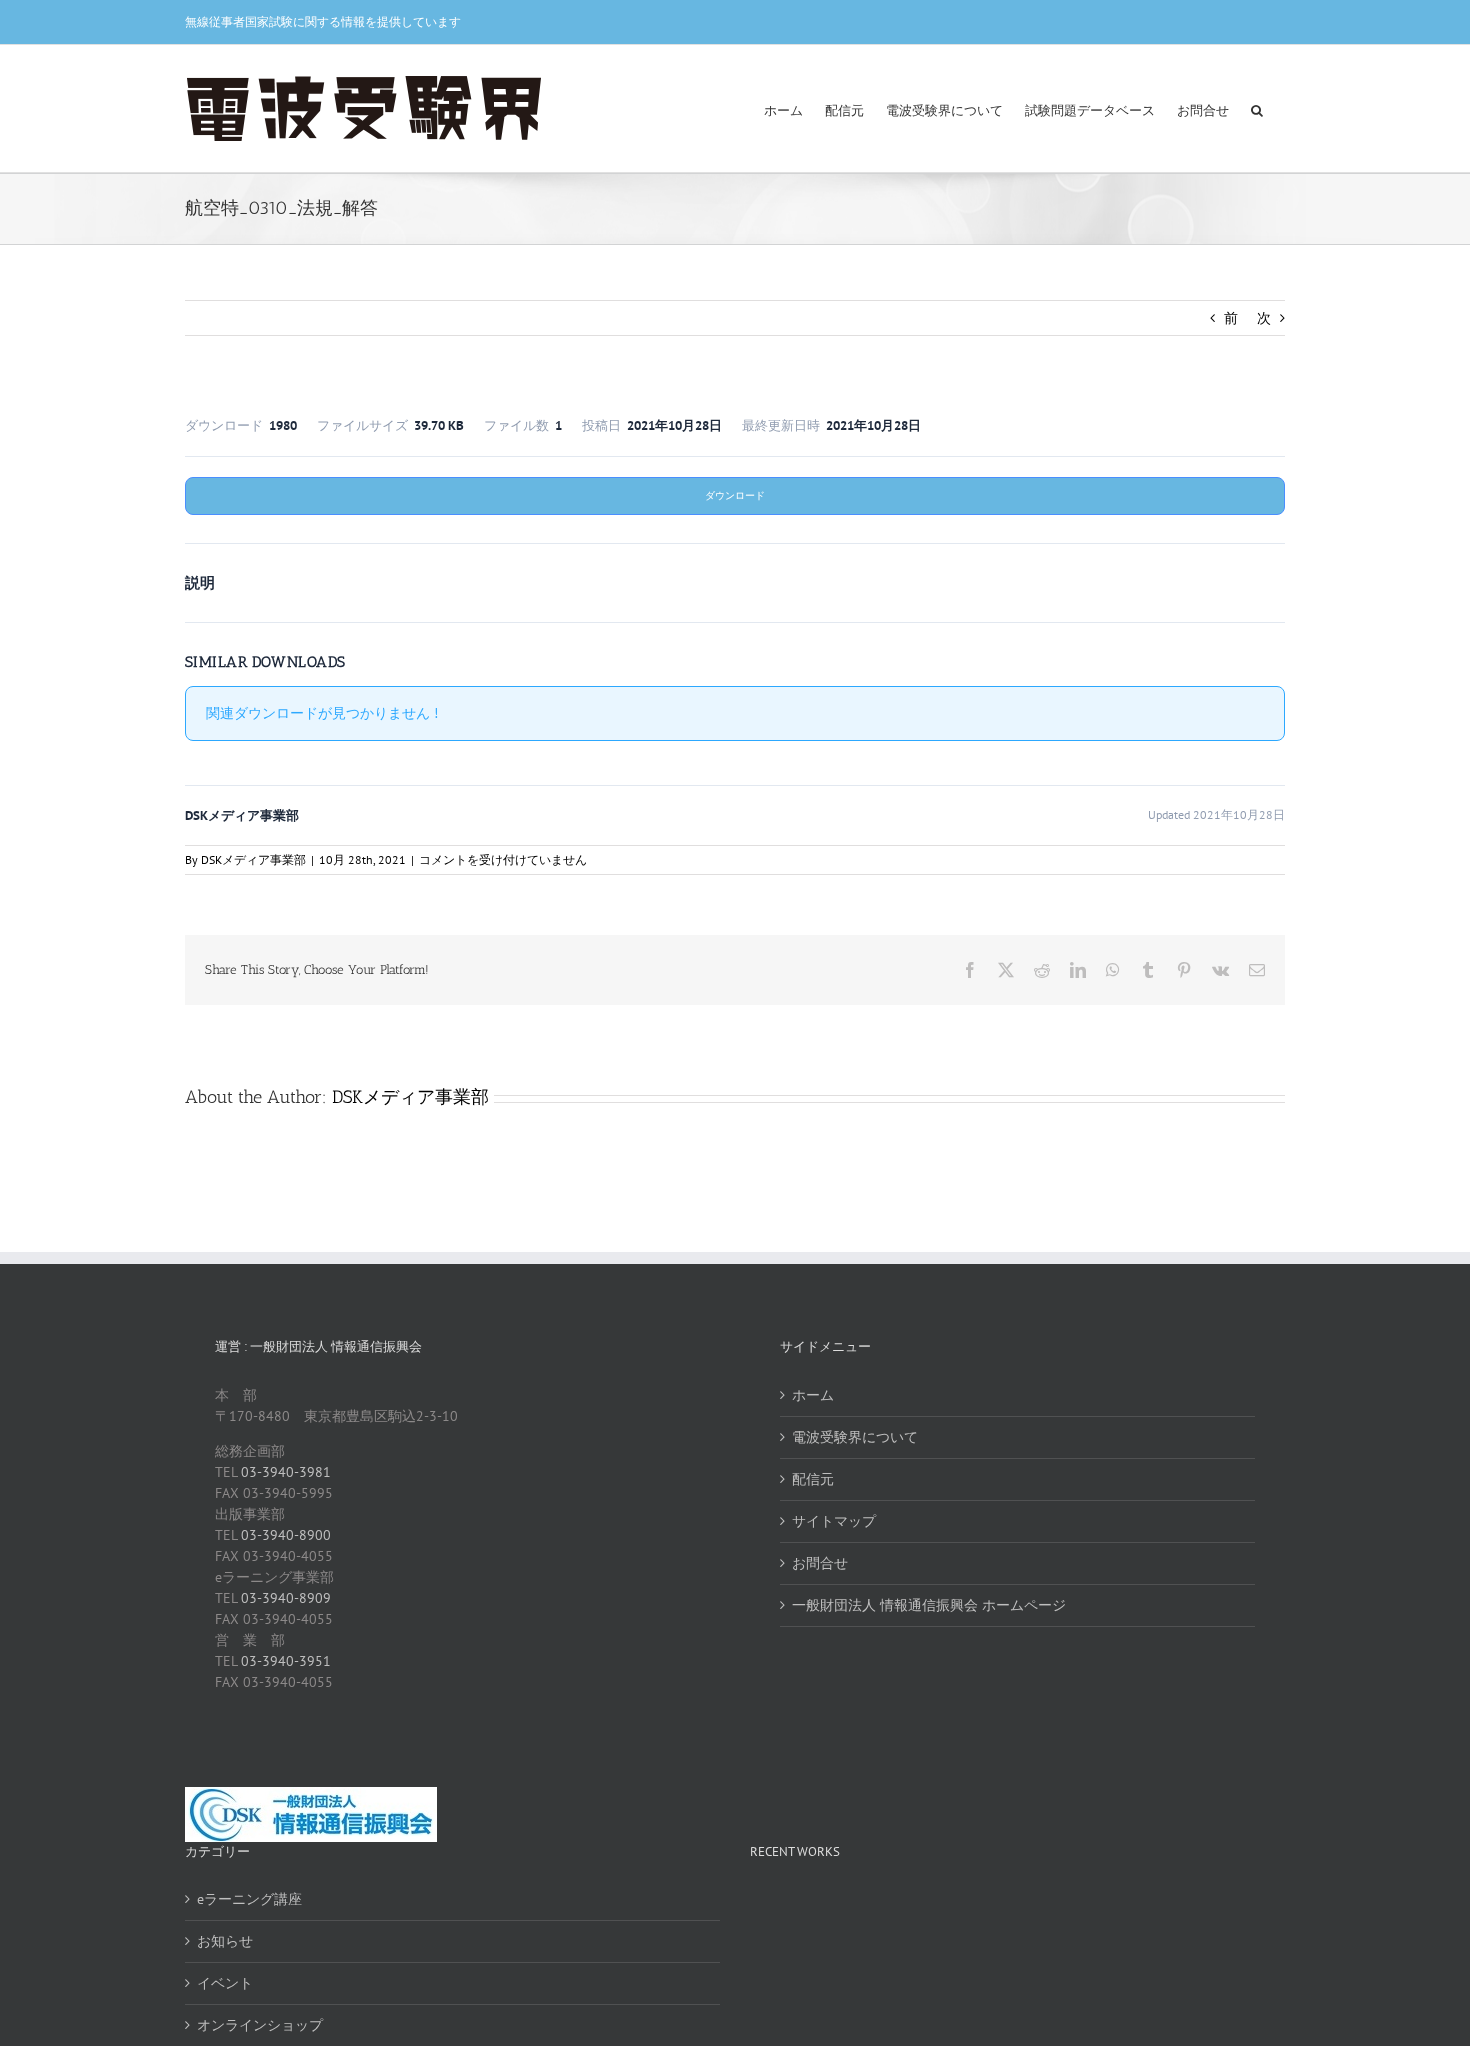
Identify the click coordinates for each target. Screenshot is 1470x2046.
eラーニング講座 (249, 1899)
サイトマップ (834, 1521)
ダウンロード (735, 495)
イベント (225, 1983)
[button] (1257, 108)
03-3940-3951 (286, 1661)
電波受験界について (855, 1437)
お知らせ (225, 1941)
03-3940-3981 (286, 1472)
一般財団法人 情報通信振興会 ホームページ (929, 1605)
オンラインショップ (260, 2025)
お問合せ (820, 1563)
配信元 (813, 1479)
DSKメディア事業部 (253, 859)
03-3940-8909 (286, 1598)
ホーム (813, 1395)
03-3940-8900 (286, 1535)
